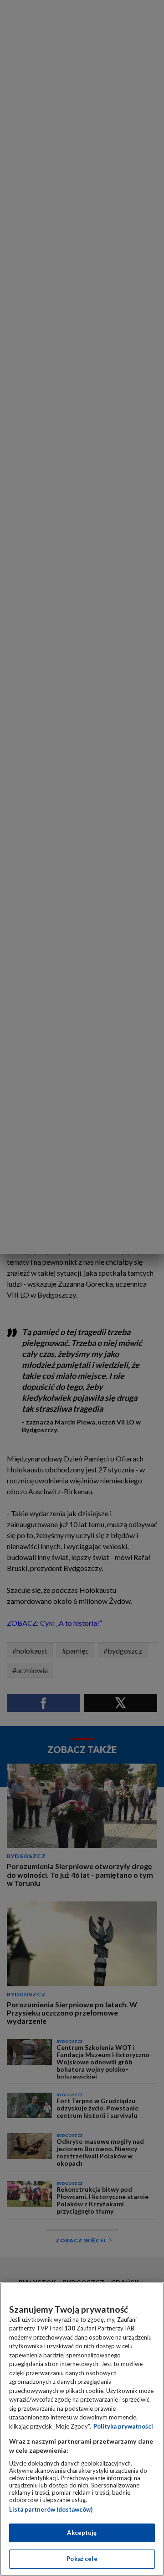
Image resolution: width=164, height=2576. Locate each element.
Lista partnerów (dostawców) (51, 2509)
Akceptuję (82, 2533)
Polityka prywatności (123, 2426)
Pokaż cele (82, 2559)
